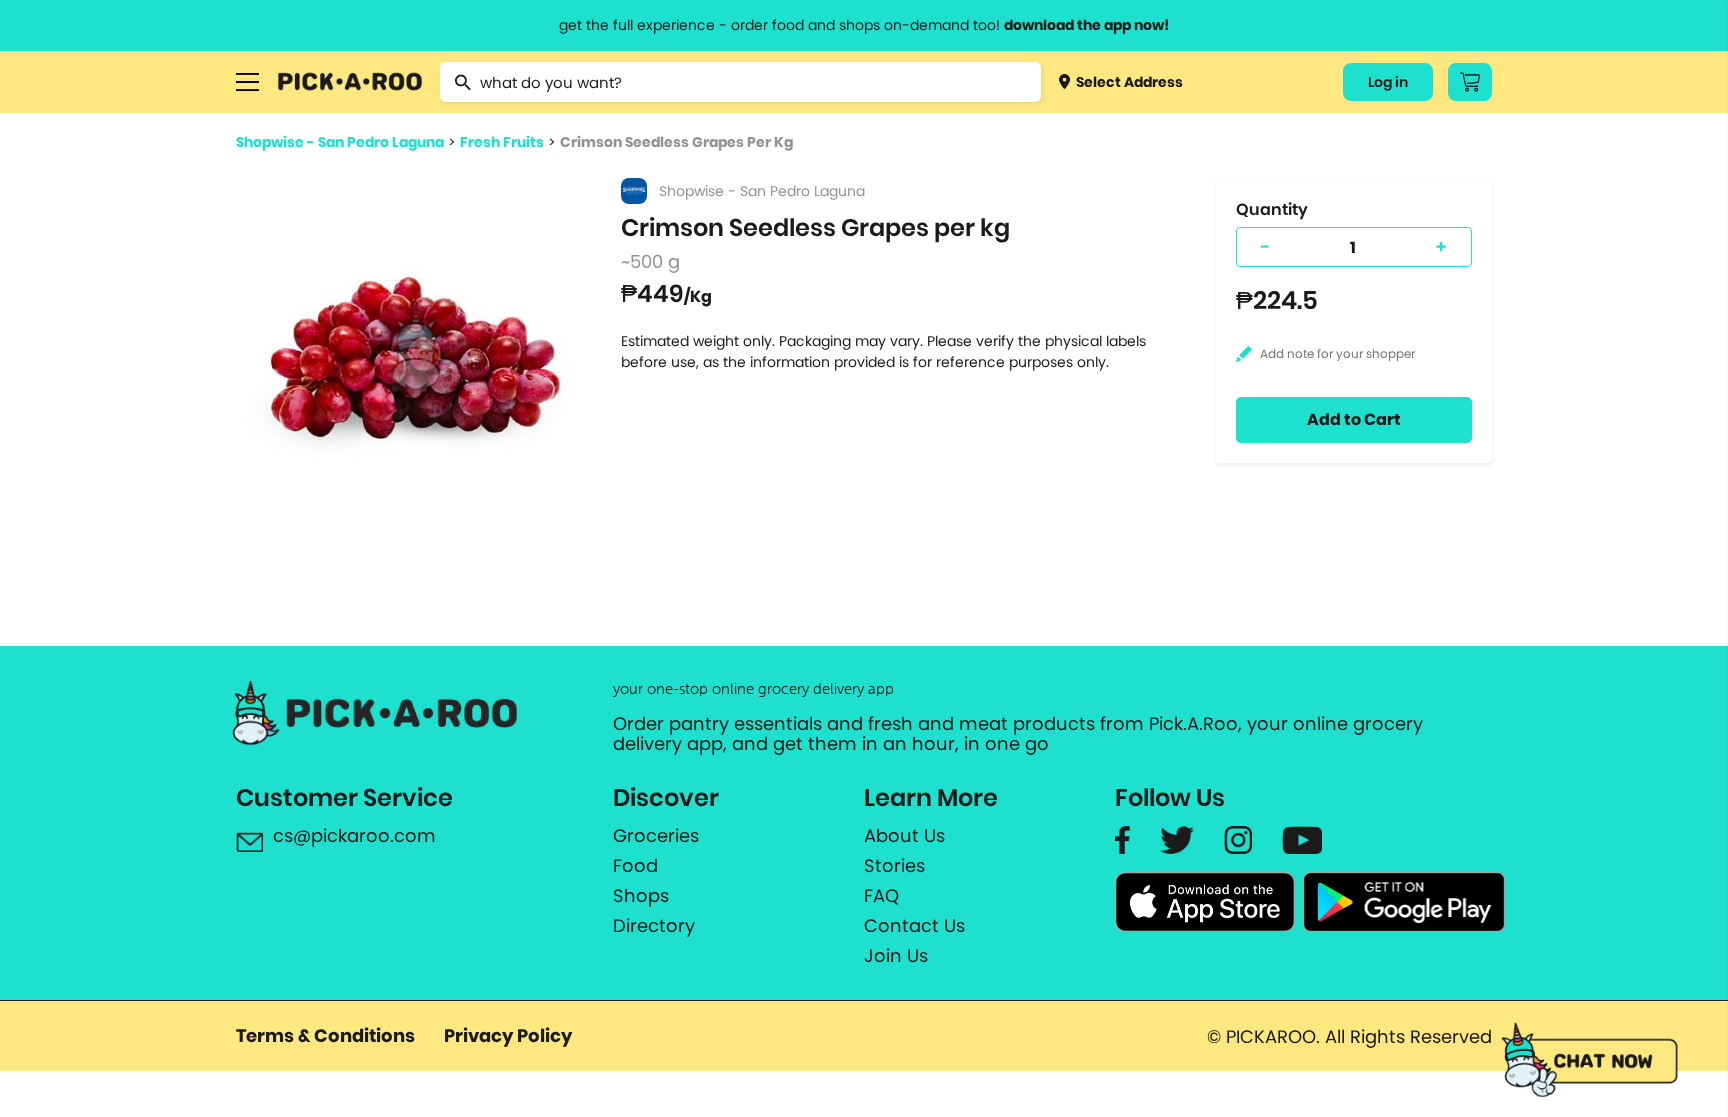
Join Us (896, 956)
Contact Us (914, 926)
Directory (654, 926)
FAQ (881, 896)
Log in (1388, 82)
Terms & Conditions (325, 1035)
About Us (904, 836)
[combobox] (740, 82)
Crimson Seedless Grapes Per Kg (676, 142)
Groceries (656, 836)
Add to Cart (1354, 419)
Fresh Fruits (502, 142)
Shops (641, 896)
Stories (894, 866)
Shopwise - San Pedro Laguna (340, 142)
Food (635, 866)
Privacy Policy (508, 1035)
